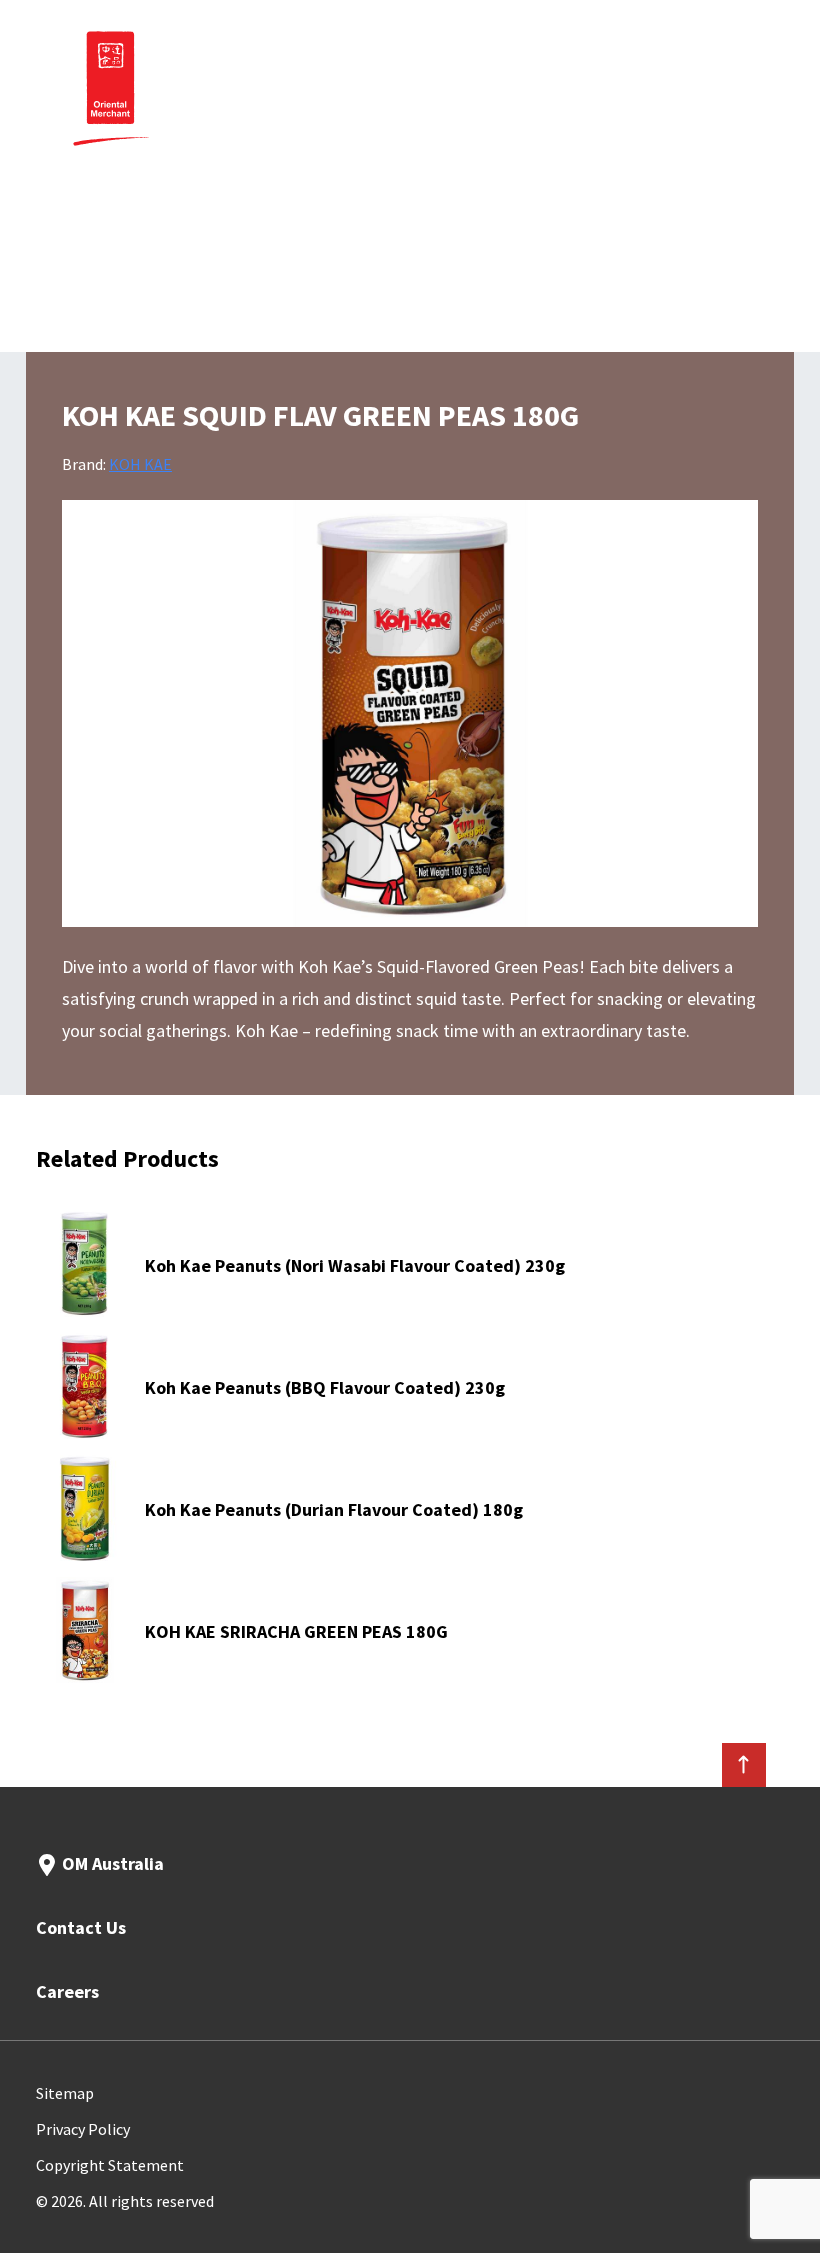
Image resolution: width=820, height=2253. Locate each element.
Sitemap (65, 2093)
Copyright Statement (110, 2165)
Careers (67, 1991)
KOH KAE (140, 464)
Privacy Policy (83, 2129)
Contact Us (81, 1927)
